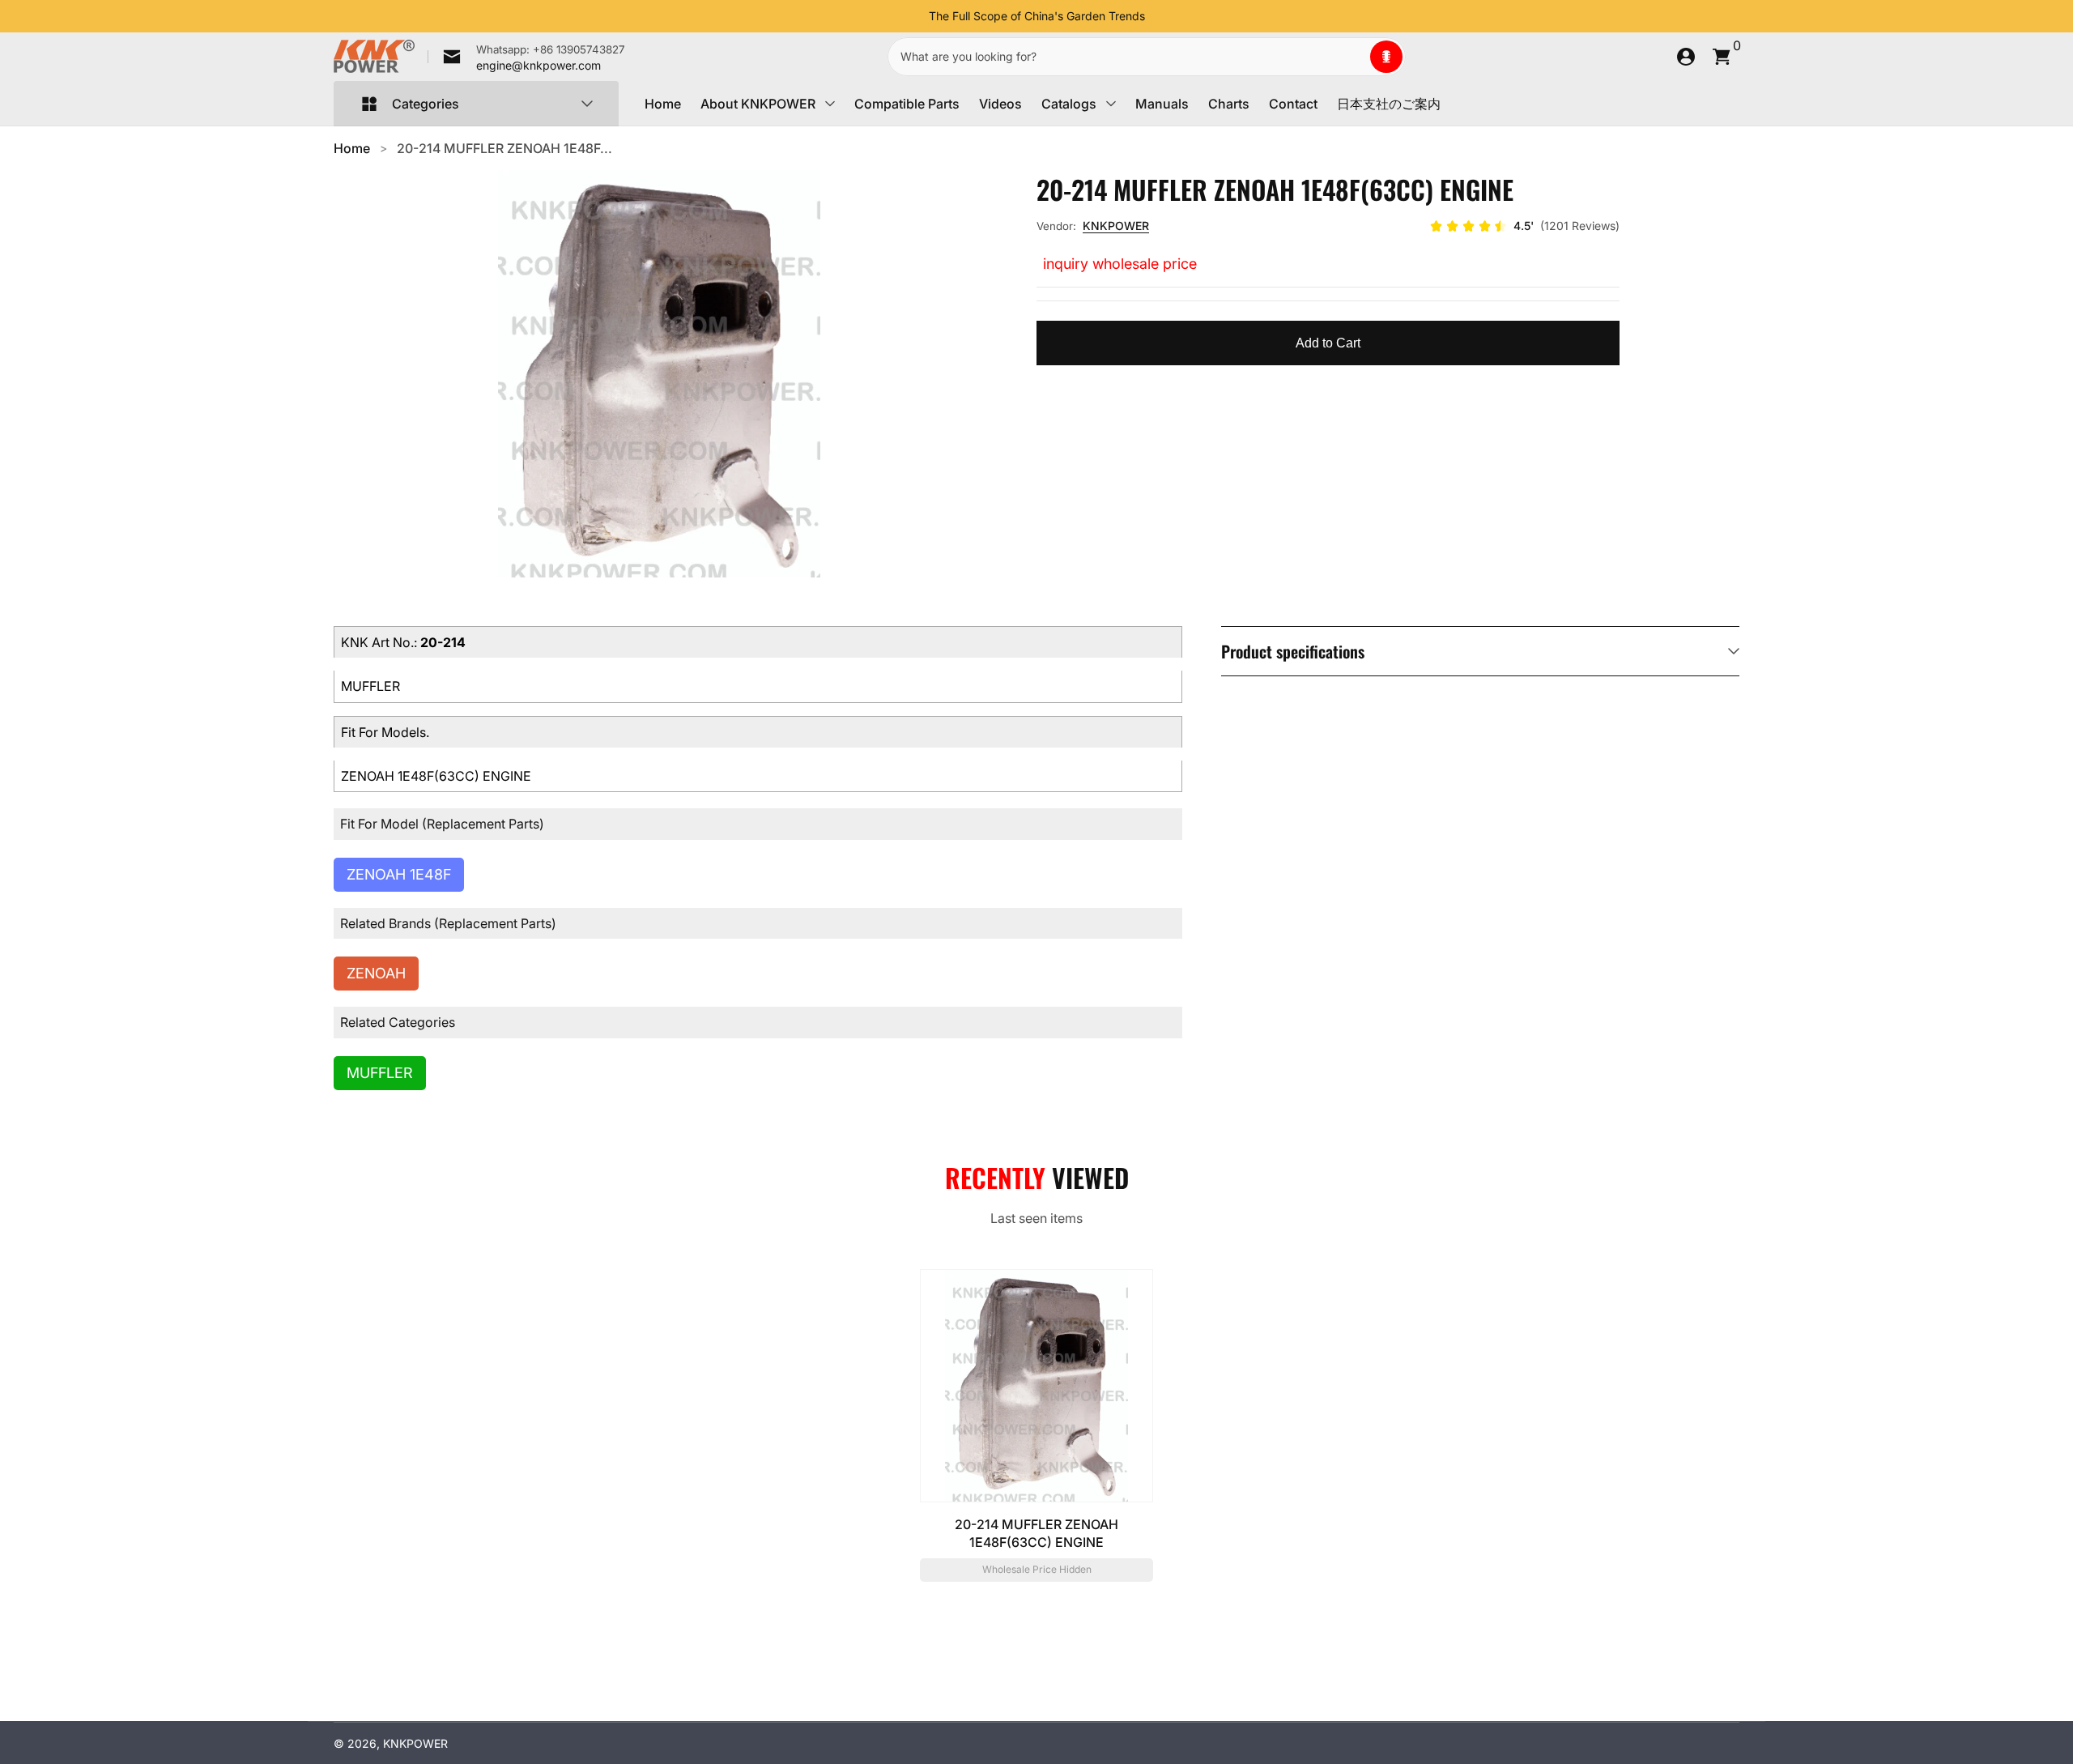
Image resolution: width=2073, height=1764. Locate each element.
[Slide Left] (916, 16)
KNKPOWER (1116, 226)
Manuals (1162, 104)
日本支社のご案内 (1389, 104)
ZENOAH (376, 973)
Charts (1229, 104)
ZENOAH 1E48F (399, 874)
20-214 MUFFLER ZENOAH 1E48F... (504, 148)
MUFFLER (380, 1073)
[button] (1386, 57)
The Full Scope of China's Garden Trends (1037, 16)
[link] (526, 57)
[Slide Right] (1158, 16)
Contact (1293, 104)
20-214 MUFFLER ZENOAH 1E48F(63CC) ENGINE (1036, 1533)
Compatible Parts (907, 104)
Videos (1000, 104)
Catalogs (1069, 104)
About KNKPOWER (758, 104)
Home (663, 104)
